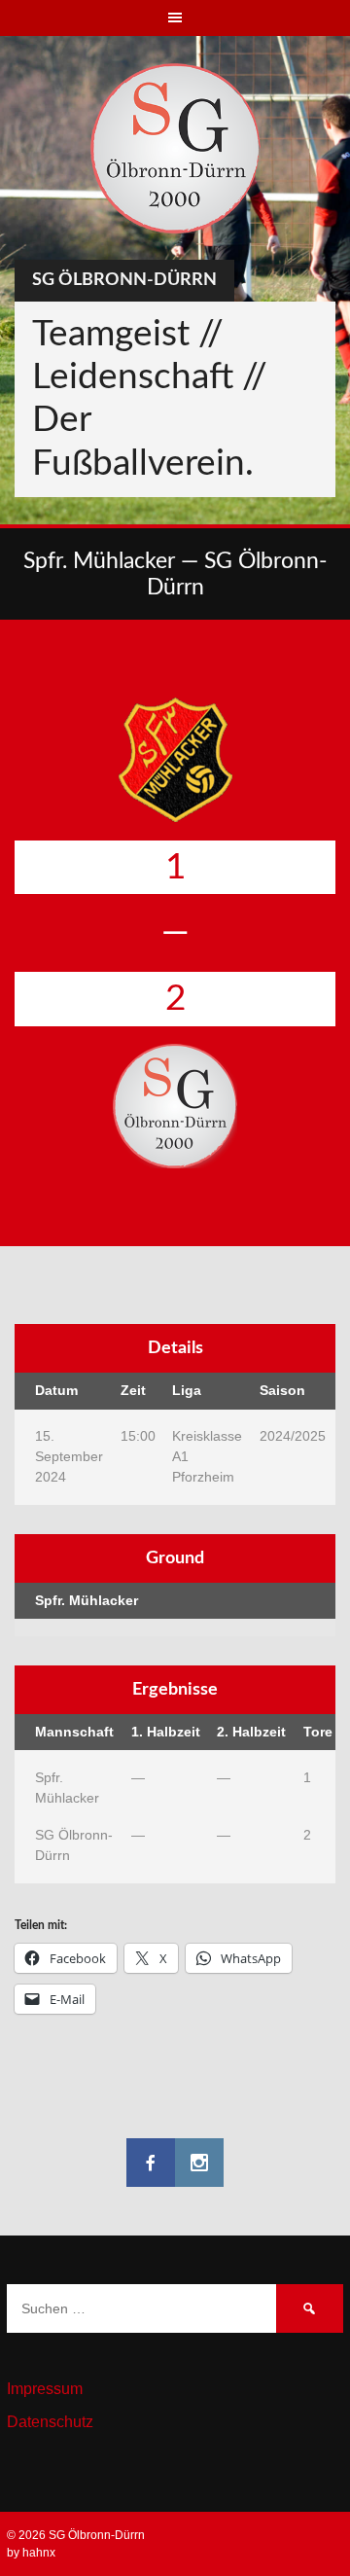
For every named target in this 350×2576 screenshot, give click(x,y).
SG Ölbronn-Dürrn (124, 280)
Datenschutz (50, 2422)
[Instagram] (199, 2163)
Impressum (45, 2389)
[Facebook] (151, 2163)
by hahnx (31, 2553)
